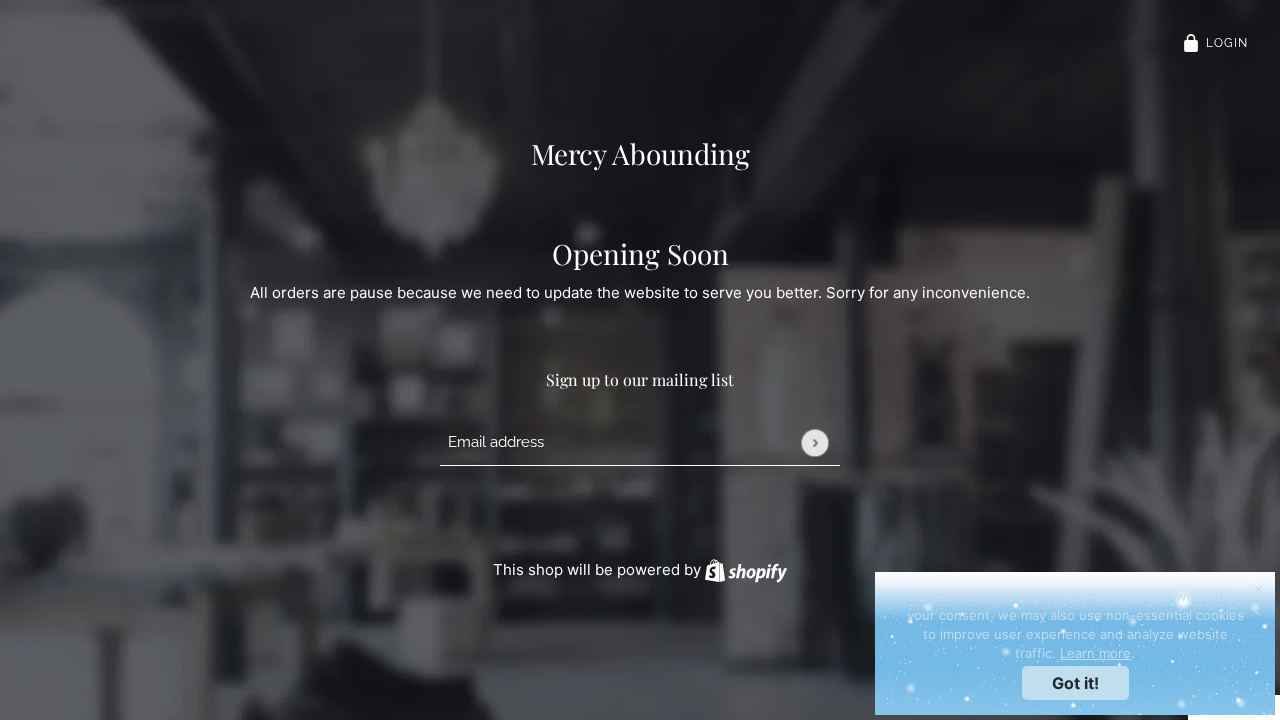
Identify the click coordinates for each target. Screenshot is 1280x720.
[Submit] (814, 442)
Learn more (1095, 653)
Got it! (1075, 683)
